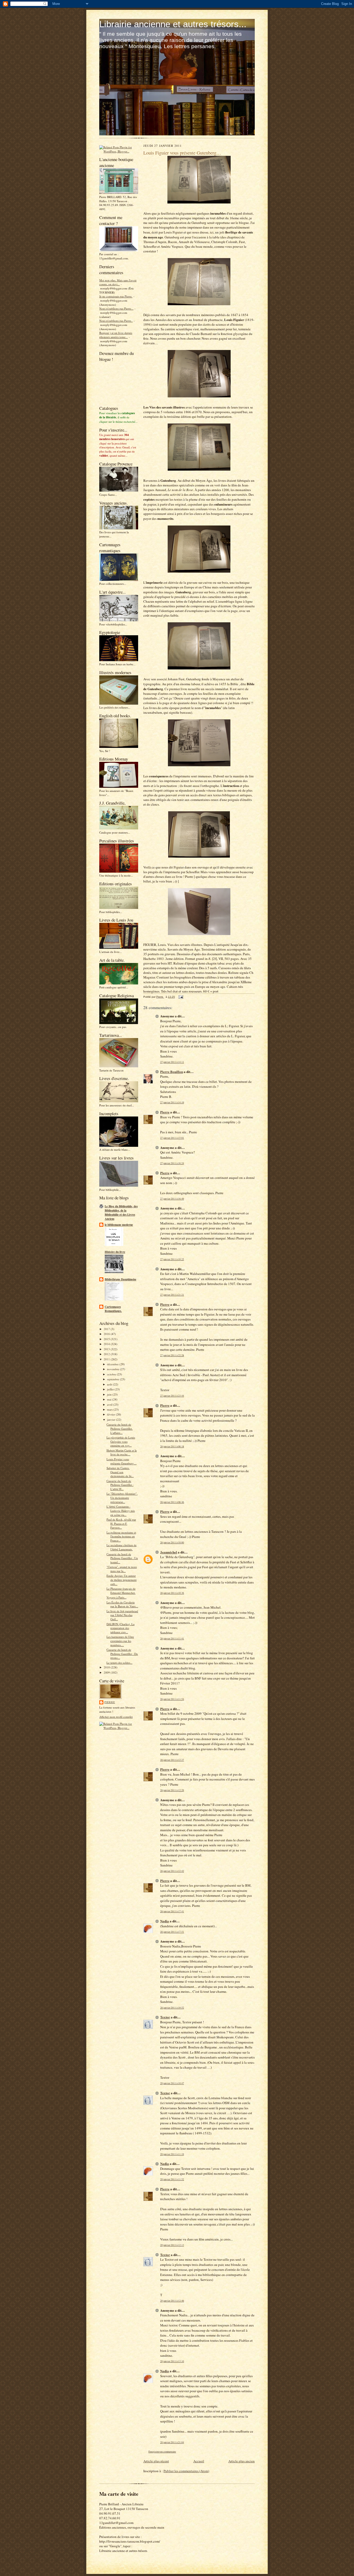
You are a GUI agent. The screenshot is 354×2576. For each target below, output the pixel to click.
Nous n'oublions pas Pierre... (116, 308)
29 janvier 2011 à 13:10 (172, 2361)
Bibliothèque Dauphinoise (121, 1279)
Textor (165, 2017)
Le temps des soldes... (119, 1663)
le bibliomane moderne (119, 1225)
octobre (112, 1374)
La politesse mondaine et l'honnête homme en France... (121, 1536)
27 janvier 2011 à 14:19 (172, 1102)
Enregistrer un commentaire (162, 2452)
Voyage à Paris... (116, 1597)
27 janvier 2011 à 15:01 (172, 1138)
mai (110, 1399)
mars (110, 1409)
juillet (111, 1389)
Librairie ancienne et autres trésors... (173, 24)
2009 (107, 1672)
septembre (114, 1379)
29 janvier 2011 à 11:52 (172, 2179)
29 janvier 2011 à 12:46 (172, 2301)
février (111, 1414)
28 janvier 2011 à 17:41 (172, 1911)
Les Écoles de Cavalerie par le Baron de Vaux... (122, 1604)
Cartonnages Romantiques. (113, 1309)
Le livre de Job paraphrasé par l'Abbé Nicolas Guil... (122, 1615)
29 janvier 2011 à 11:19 (172, 2154)
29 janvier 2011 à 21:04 (172, 2442)
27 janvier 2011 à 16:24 (172, 1163)
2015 (107, 1339)
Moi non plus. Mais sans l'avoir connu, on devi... (118, 282)
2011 (107, 1359)
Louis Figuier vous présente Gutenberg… (122, 1461)
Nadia (165, 1921)
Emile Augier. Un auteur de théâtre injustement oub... (122, 1580)
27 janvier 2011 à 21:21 (172, 1295)
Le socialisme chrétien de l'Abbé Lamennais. (122, 1547)
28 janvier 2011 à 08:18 (172, 1446)
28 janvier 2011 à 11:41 (172, 1639)
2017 (107, 1329)
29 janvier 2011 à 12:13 (172, 2245)
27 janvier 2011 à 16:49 (172, 1199)
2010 (107, 1667)
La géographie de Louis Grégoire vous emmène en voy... (121, 1441)
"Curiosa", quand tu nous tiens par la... (122, 1569)
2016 (107, 1334)
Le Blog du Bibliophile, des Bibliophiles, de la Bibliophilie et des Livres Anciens (121, 1213)
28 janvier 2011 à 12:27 (172, 1760)
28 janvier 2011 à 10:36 (172, 1593)
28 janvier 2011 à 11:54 (172, 1699)
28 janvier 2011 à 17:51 (172, 1932)
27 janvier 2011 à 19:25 (172, 1259)
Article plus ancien (242, 2461)
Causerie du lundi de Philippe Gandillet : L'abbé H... (120, 1485)
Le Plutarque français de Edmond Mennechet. (121, 1591)
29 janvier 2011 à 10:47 (172, 2083)
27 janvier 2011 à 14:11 (172, 1062)
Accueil (199, 2461)
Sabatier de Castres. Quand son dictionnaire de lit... (120, 1472)
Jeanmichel (169, 1552)
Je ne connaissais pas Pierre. (116, 296)
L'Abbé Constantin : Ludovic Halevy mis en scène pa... (121, 1510)
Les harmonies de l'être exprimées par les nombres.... (120, 1641)
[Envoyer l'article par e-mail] (181, 997)
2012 (107, 1354)
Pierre (110, 1702)
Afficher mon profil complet (116, 1717)
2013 (107, 1349)
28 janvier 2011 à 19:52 (172, 2008)
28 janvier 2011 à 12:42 (172, 1871)
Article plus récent (156, 2461)
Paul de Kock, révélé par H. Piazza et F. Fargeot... (121, 1523)
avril (110, 1404)
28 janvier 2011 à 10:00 (172, 1542)
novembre (114, 1369)
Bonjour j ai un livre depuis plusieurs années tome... (116, 335)
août (110, 1384)
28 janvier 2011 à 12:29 (172, 1790)
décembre (113, 1364)
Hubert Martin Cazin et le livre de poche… (122, 1452)
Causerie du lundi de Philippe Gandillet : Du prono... (122, 1654)
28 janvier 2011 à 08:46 (172, 1502)
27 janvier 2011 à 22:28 (172, 1355)
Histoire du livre (115, 1252)
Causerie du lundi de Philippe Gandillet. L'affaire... (120, 1428)
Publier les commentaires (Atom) (186, 2471)
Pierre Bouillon (172, 1072)
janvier (112, 1420)
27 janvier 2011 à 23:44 (172, 1396)
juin (110, 1394)
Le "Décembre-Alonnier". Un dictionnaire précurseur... (122, 1498)
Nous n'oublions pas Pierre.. (116, 321)
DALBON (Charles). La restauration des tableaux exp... (121, 1628)
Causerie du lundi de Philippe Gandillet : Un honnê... (122, 1558)
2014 (107, 1344)
